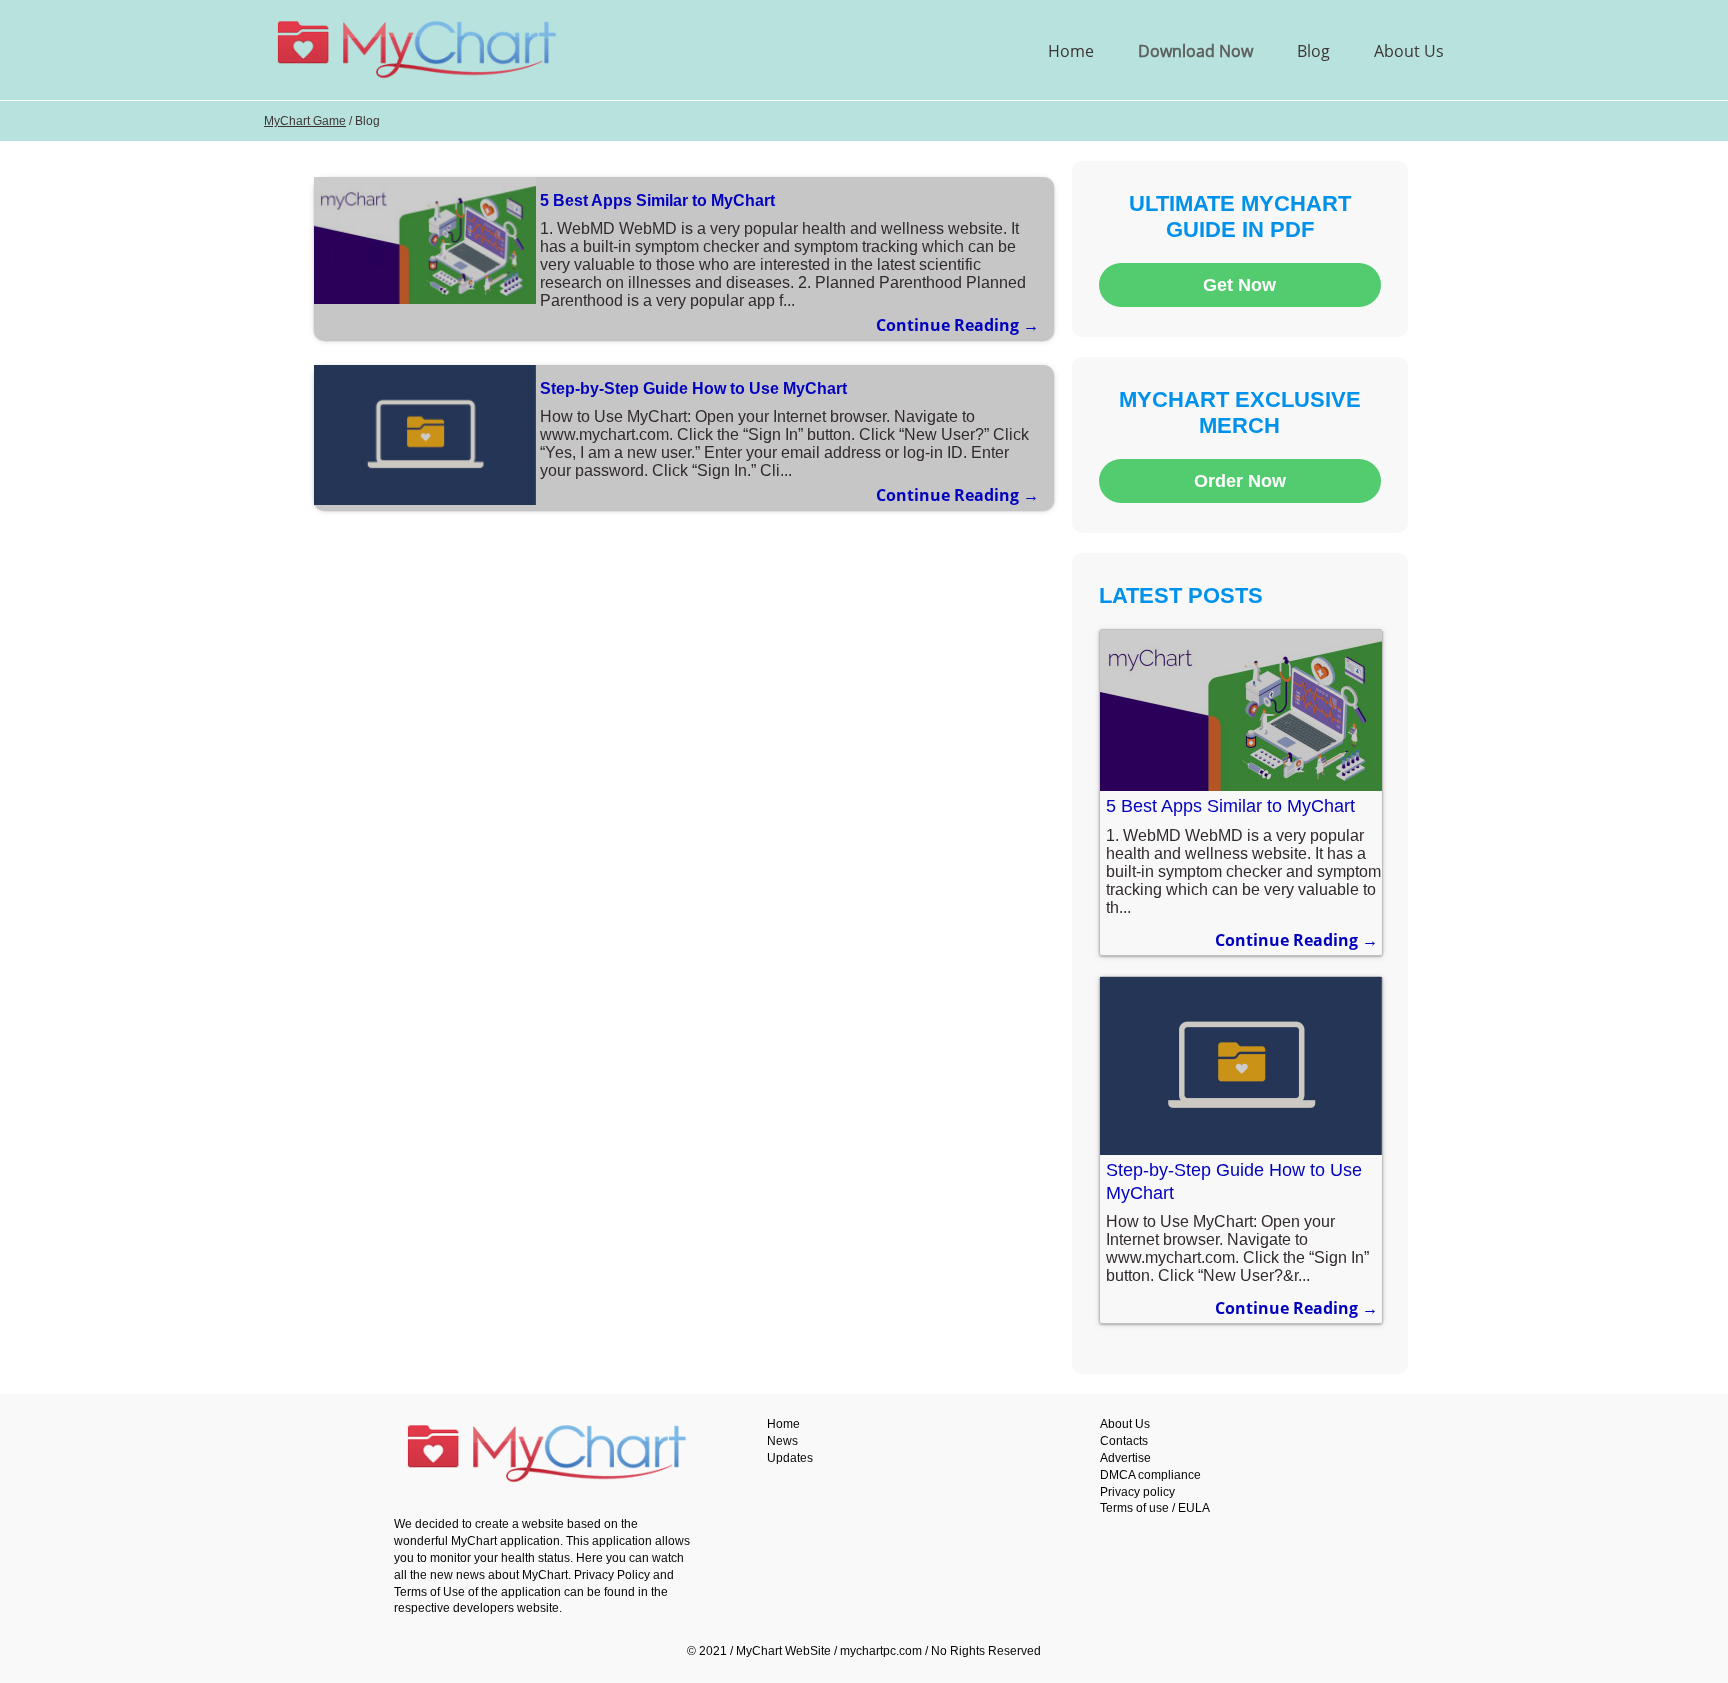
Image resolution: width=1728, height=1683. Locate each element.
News (782, 1441)
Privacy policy (1137, 1492)
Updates (790, 1458)
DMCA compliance (1150, 1475)
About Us (1409, 51)
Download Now (1195, 51)
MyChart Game (305, 121)
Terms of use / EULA (1155, 1508)
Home (1071, 51)
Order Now (1240, 481)
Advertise (1125, 1458)
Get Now (1239, 285)
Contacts (1124, 1441)
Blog (1313, 51)
